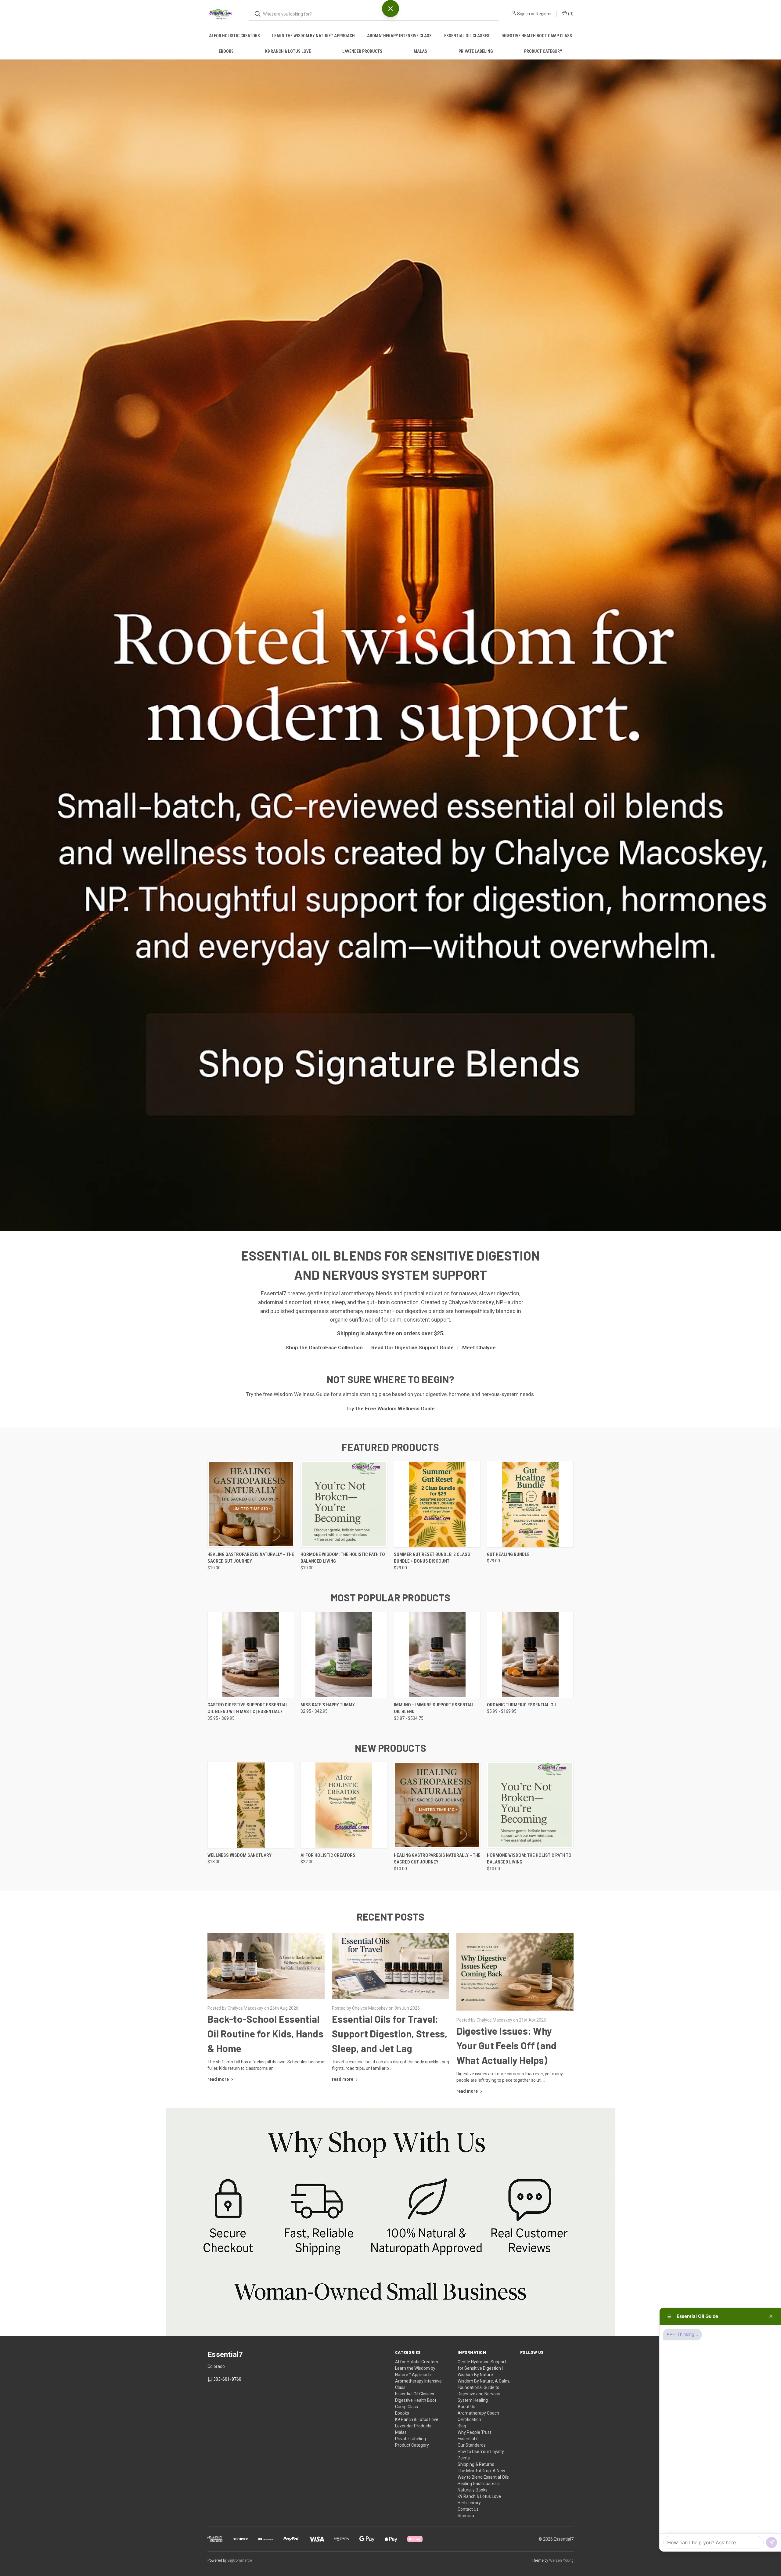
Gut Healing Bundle (508, 1554)
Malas (420, 51)
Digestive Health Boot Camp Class (537, 36)
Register (544, 14)
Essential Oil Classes (467, 36)
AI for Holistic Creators (234, 36)
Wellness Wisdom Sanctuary (239, 1855)
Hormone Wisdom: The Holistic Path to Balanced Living (343, 1558)
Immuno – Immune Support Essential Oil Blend (434, 1708)
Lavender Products (362, 51)
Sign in (524, 14)
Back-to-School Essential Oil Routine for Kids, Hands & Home (265, 2033)
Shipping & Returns (476, 2464)
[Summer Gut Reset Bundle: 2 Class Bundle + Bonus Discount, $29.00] (437, 1504)
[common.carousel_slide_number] (390, 645)
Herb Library (469, 2503)
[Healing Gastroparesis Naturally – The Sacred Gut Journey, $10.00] (251, 1504)
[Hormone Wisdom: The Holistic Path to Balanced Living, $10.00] (344, 1504)
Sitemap (466, 2516)
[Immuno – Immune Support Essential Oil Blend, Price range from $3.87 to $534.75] (437, 1655)
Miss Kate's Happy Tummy (328, 1705)
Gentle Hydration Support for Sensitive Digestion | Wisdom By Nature (482, 2368)
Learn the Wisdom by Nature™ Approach (313, 36)
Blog (462, 2426)
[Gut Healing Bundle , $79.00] (530, 1504)
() (570, 14)
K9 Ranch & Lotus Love (288, 51)
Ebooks (226, 51)
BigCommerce (240, 2560)
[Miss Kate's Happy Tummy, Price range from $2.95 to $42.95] (344, 1655)
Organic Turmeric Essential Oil (522, 1705)
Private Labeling (476, 51)
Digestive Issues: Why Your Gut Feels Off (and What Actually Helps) (507, 2045)
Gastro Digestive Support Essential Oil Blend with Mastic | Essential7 (248, 1708)
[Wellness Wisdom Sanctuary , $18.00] (251, 1805)
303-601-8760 (227, 2379)
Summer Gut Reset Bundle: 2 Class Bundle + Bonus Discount (432, 1558)
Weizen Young (561, 2560)
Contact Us (468, 2509)
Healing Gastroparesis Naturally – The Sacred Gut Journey (251, 1558)
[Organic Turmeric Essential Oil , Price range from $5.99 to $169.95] (530, 1655)
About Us (466, 2407)
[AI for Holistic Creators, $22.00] (344, 1805)
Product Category (543, 51)
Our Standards (472, 2445)
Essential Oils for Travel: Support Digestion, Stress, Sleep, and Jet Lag (390, 2033)
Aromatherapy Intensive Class (399, 36)
